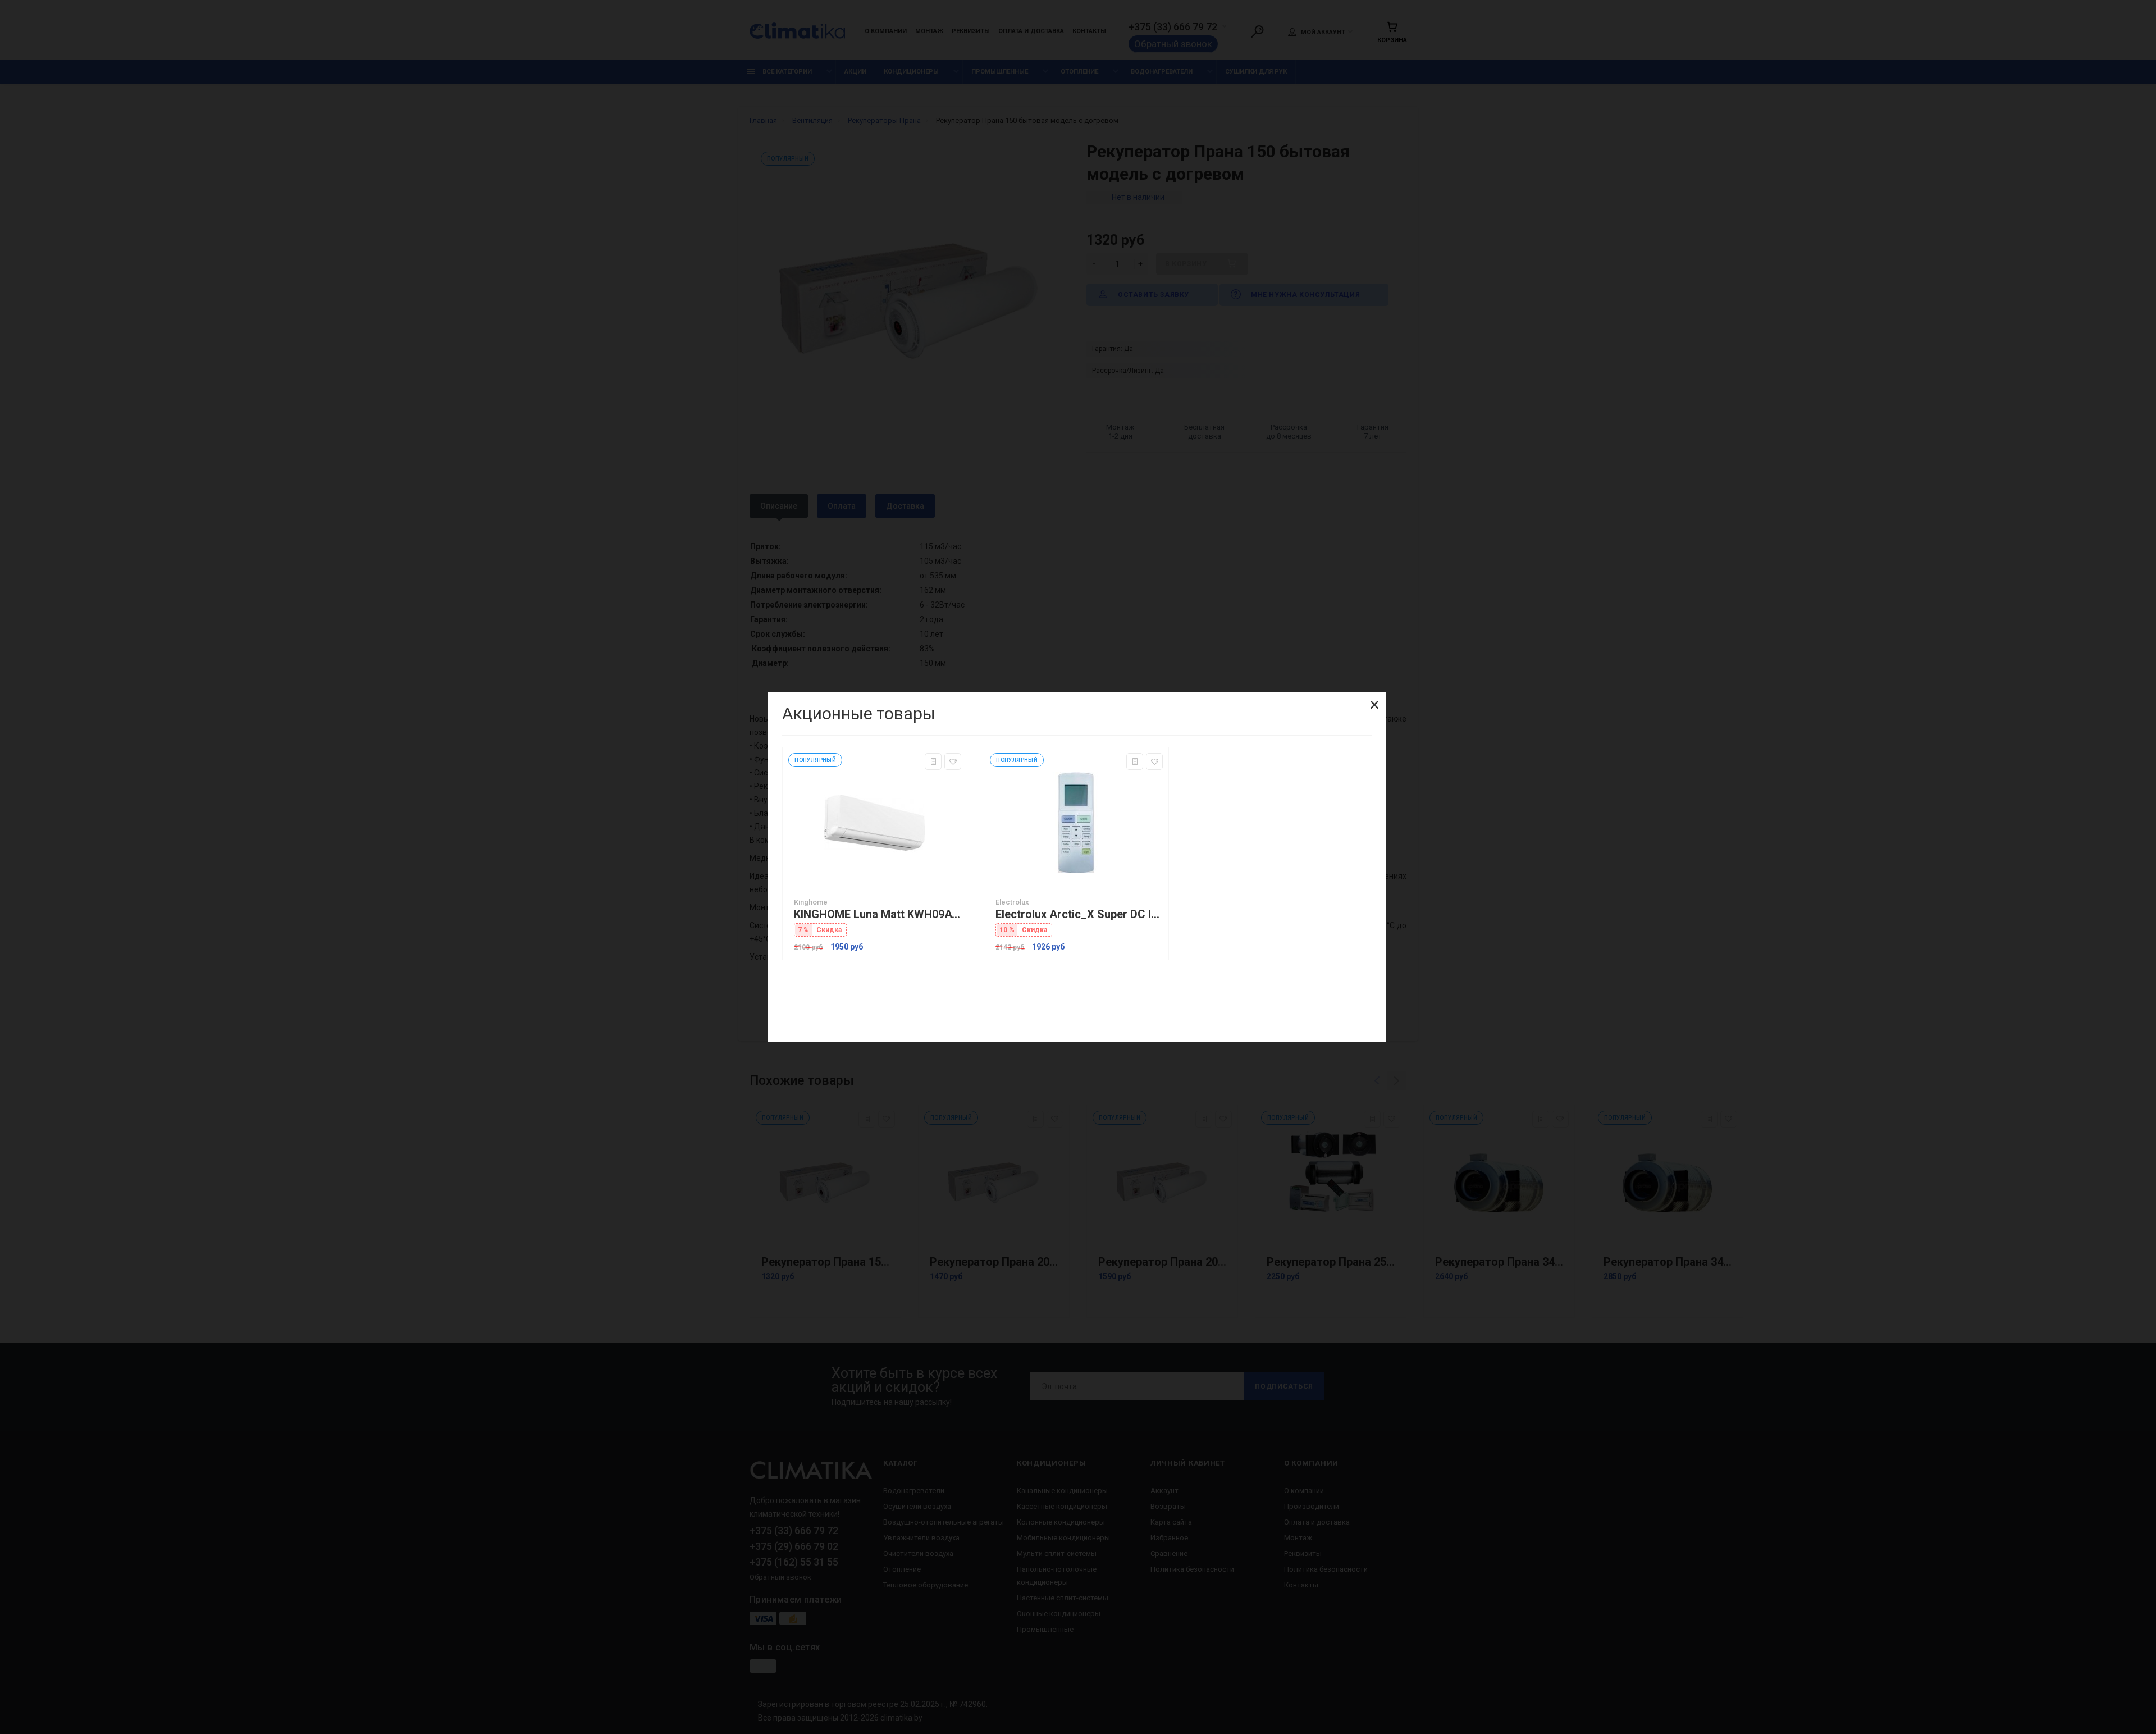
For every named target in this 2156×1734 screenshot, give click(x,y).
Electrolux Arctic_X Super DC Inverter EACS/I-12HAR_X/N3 (1079, 914)
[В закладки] (953, 761)
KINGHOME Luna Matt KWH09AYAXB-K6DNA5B (878, 914)
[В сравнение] (933, 761)
